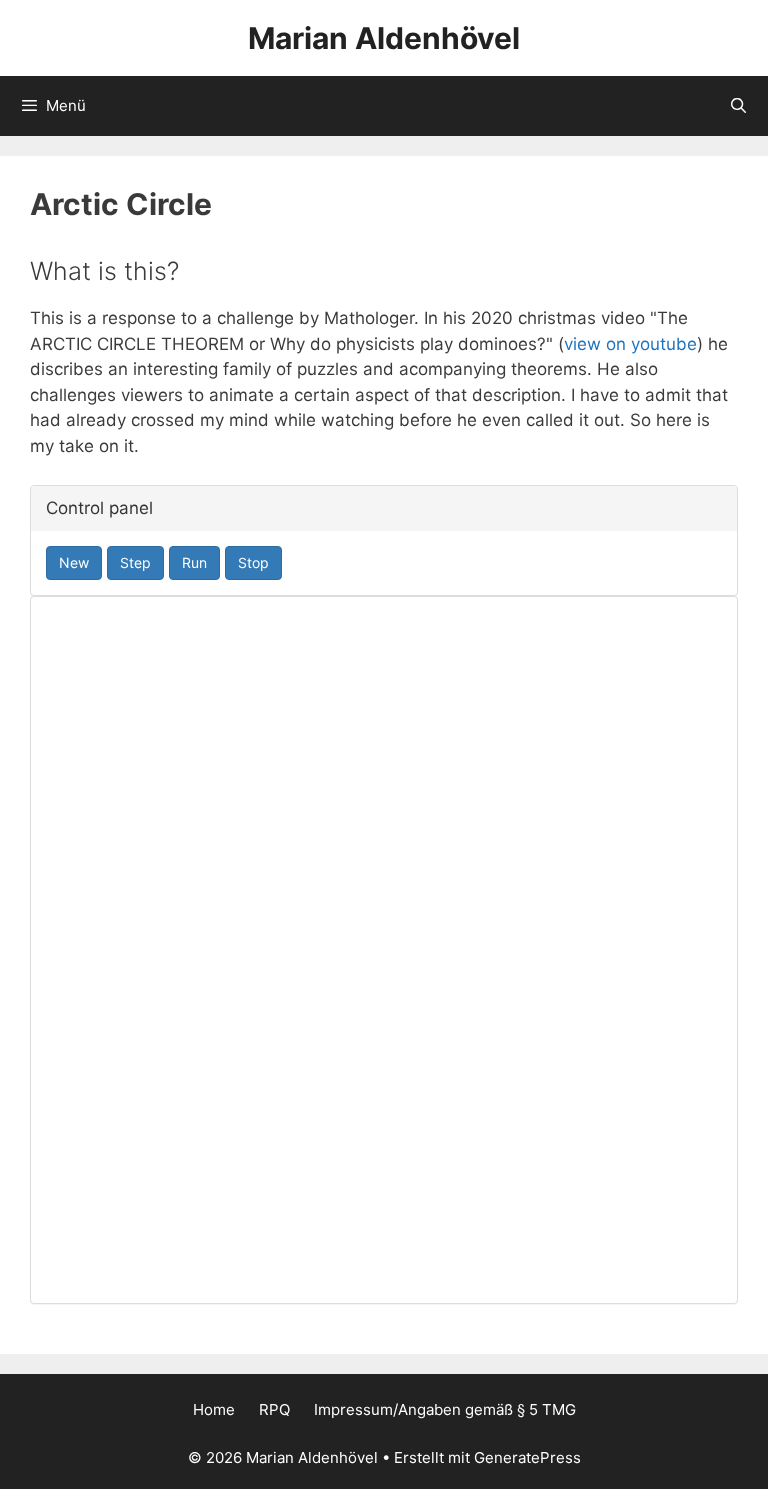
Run (194, 562)
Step (135, 562)
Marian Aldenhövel (384, 38)
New (74, 562)
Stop (253, 562)
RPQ (274, 1409)
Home (214, 1409)
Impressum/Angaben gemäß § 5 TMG (445, 1409)
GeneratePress (527, 1457)
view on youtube (630, 344)
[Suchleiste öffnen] (738, 106)
